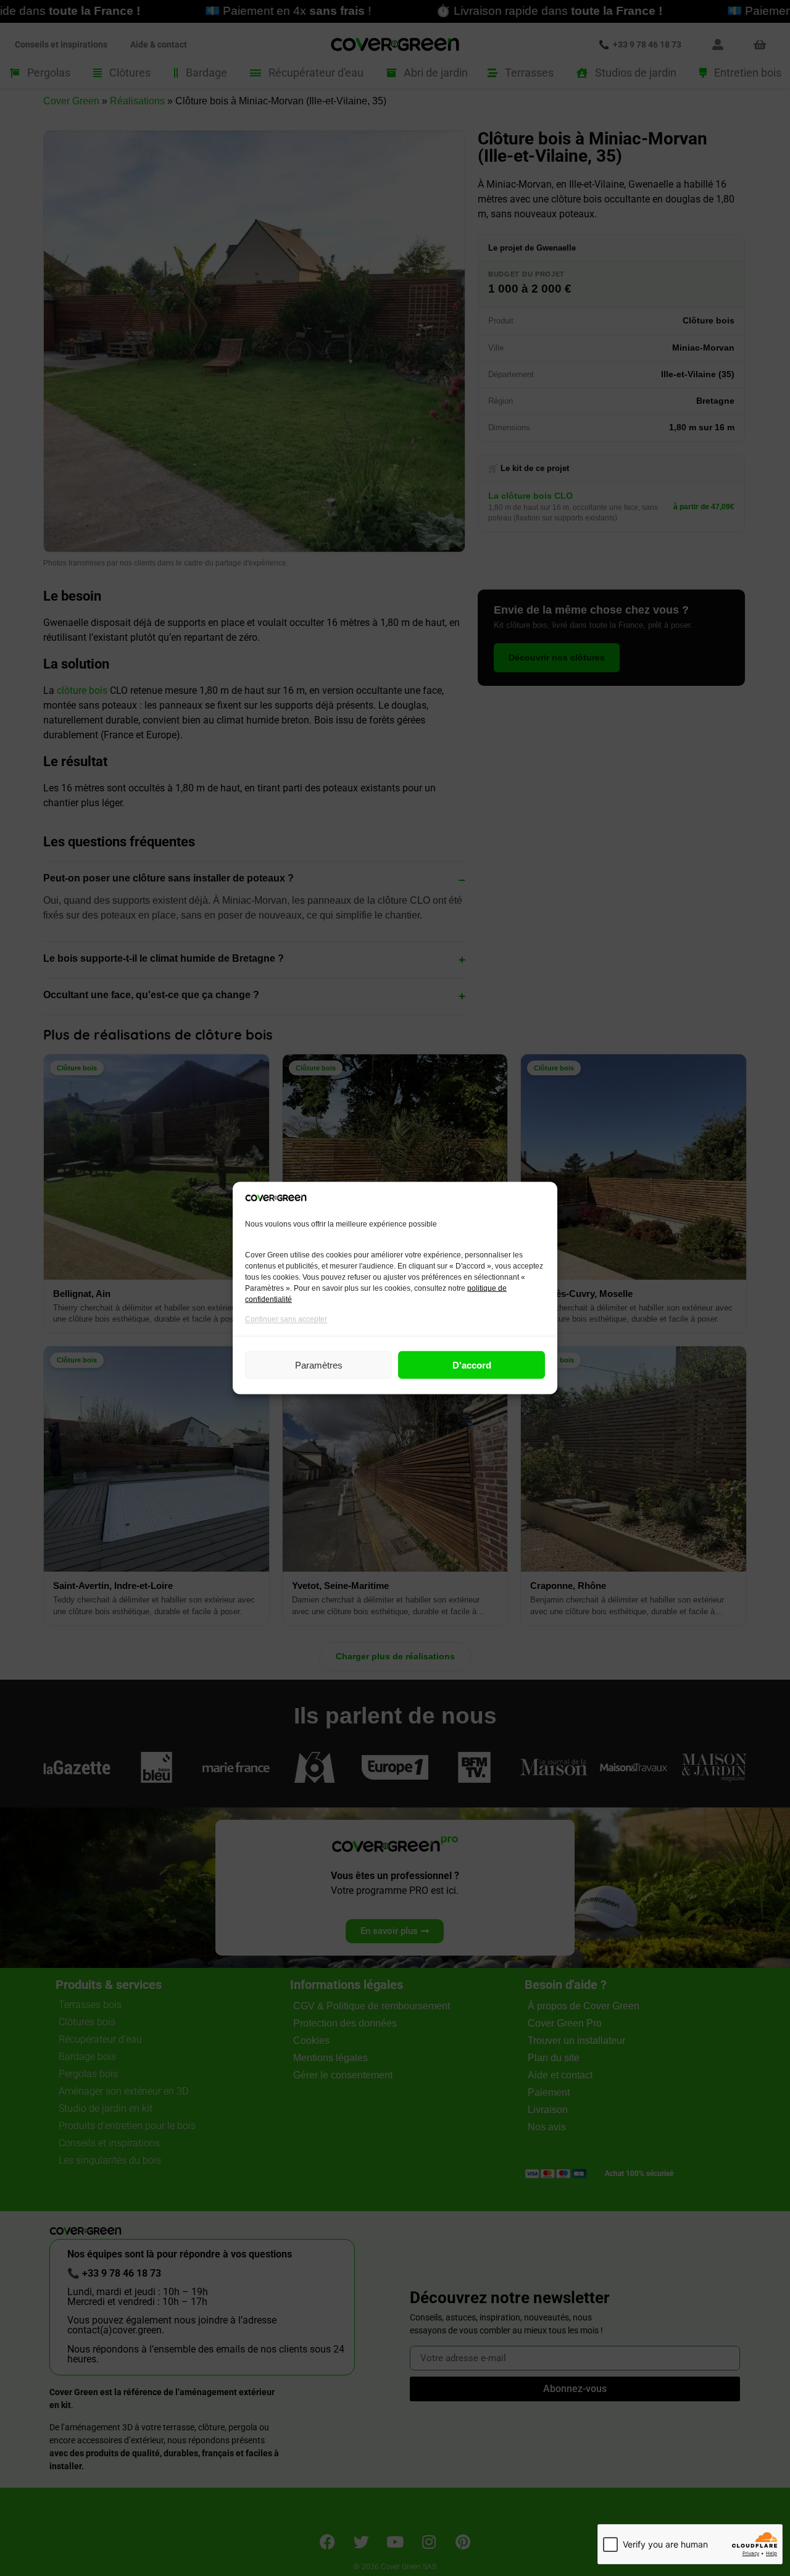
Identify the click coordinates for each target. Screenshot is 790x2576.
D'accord (472, 1365)
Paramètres (319, 1365)
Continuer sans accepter (286, 1319)
